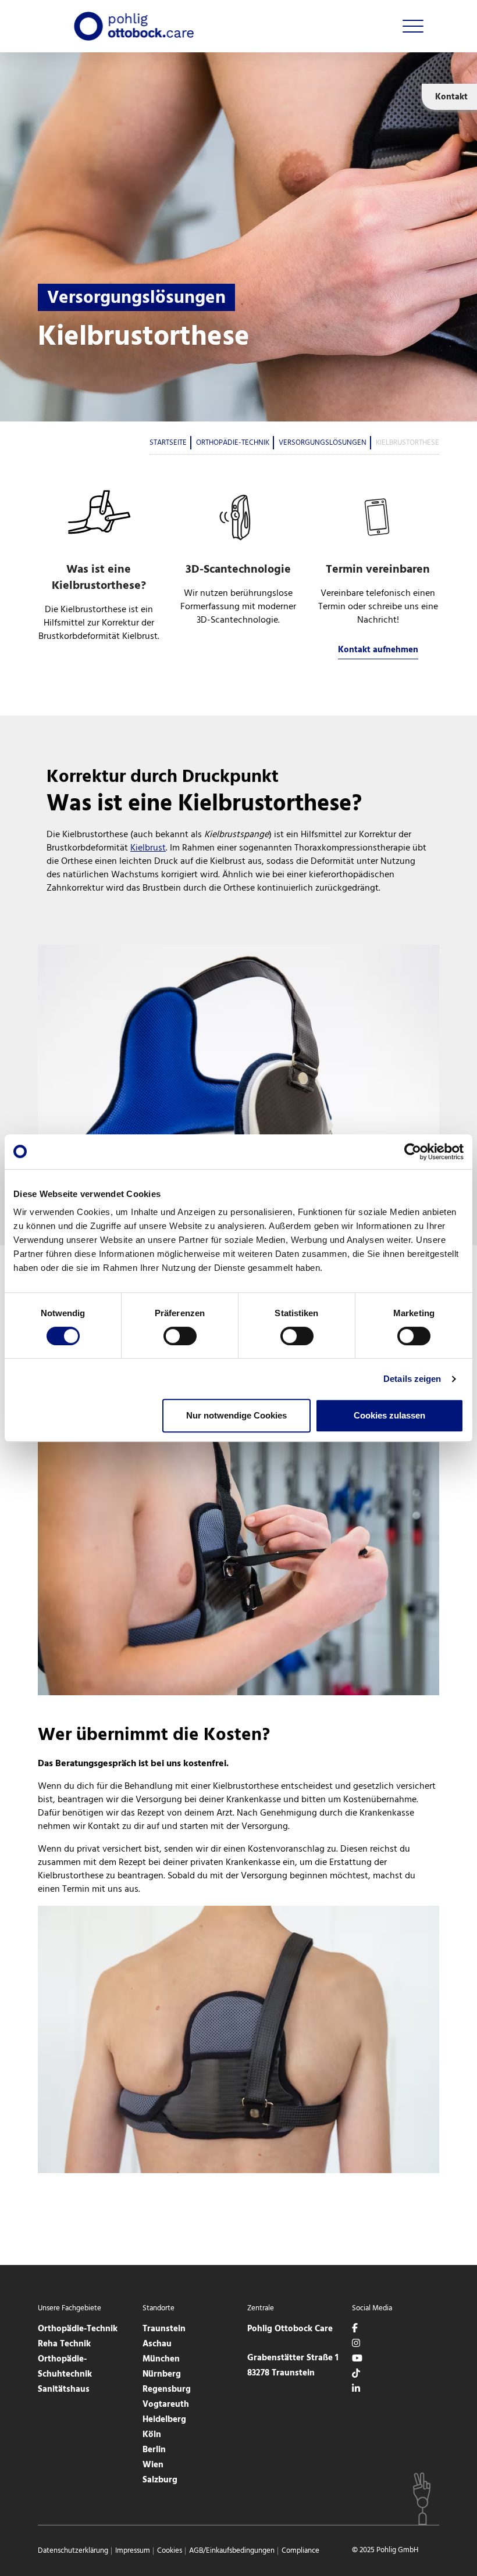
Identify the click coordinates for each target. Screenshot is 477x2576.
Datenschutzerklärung (73, 2551)
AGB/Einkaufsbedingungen (232, 2551)
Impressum (133, 2551)
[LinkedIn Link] (356, 2389)
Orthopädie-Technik (233, 443)
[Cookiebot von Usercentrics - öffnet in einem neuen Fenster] (413, 1152)
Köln (152, 2435)
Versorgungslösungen (323, 443)
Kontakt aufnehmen (378, 650)
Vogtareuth (166, 2404)
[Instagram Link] (356, 2344)
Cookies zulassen (389, 1415)
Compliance (300, 2551)
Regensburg (167, 2389)
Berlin (154, 2450)
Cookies (170, 2551)
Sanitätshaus (64, 2389)
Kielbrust (148, 848)
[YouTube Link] (357, 2359)
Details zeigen (412, 1379)
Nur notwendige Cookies (236, 1415)
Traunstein (164, 2329)
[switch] (180, 1336)
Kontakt (451, 97)
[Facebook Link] (355, 2329)
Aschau (157, 2344)
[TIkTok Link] (356, 2374)
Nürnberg (162, 2374)
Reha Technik (64, 2344)
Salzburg (160, 2480)
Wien (153, 2465)
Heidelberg (164, 2420)
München (161, 2359)
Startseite (168, 443)
